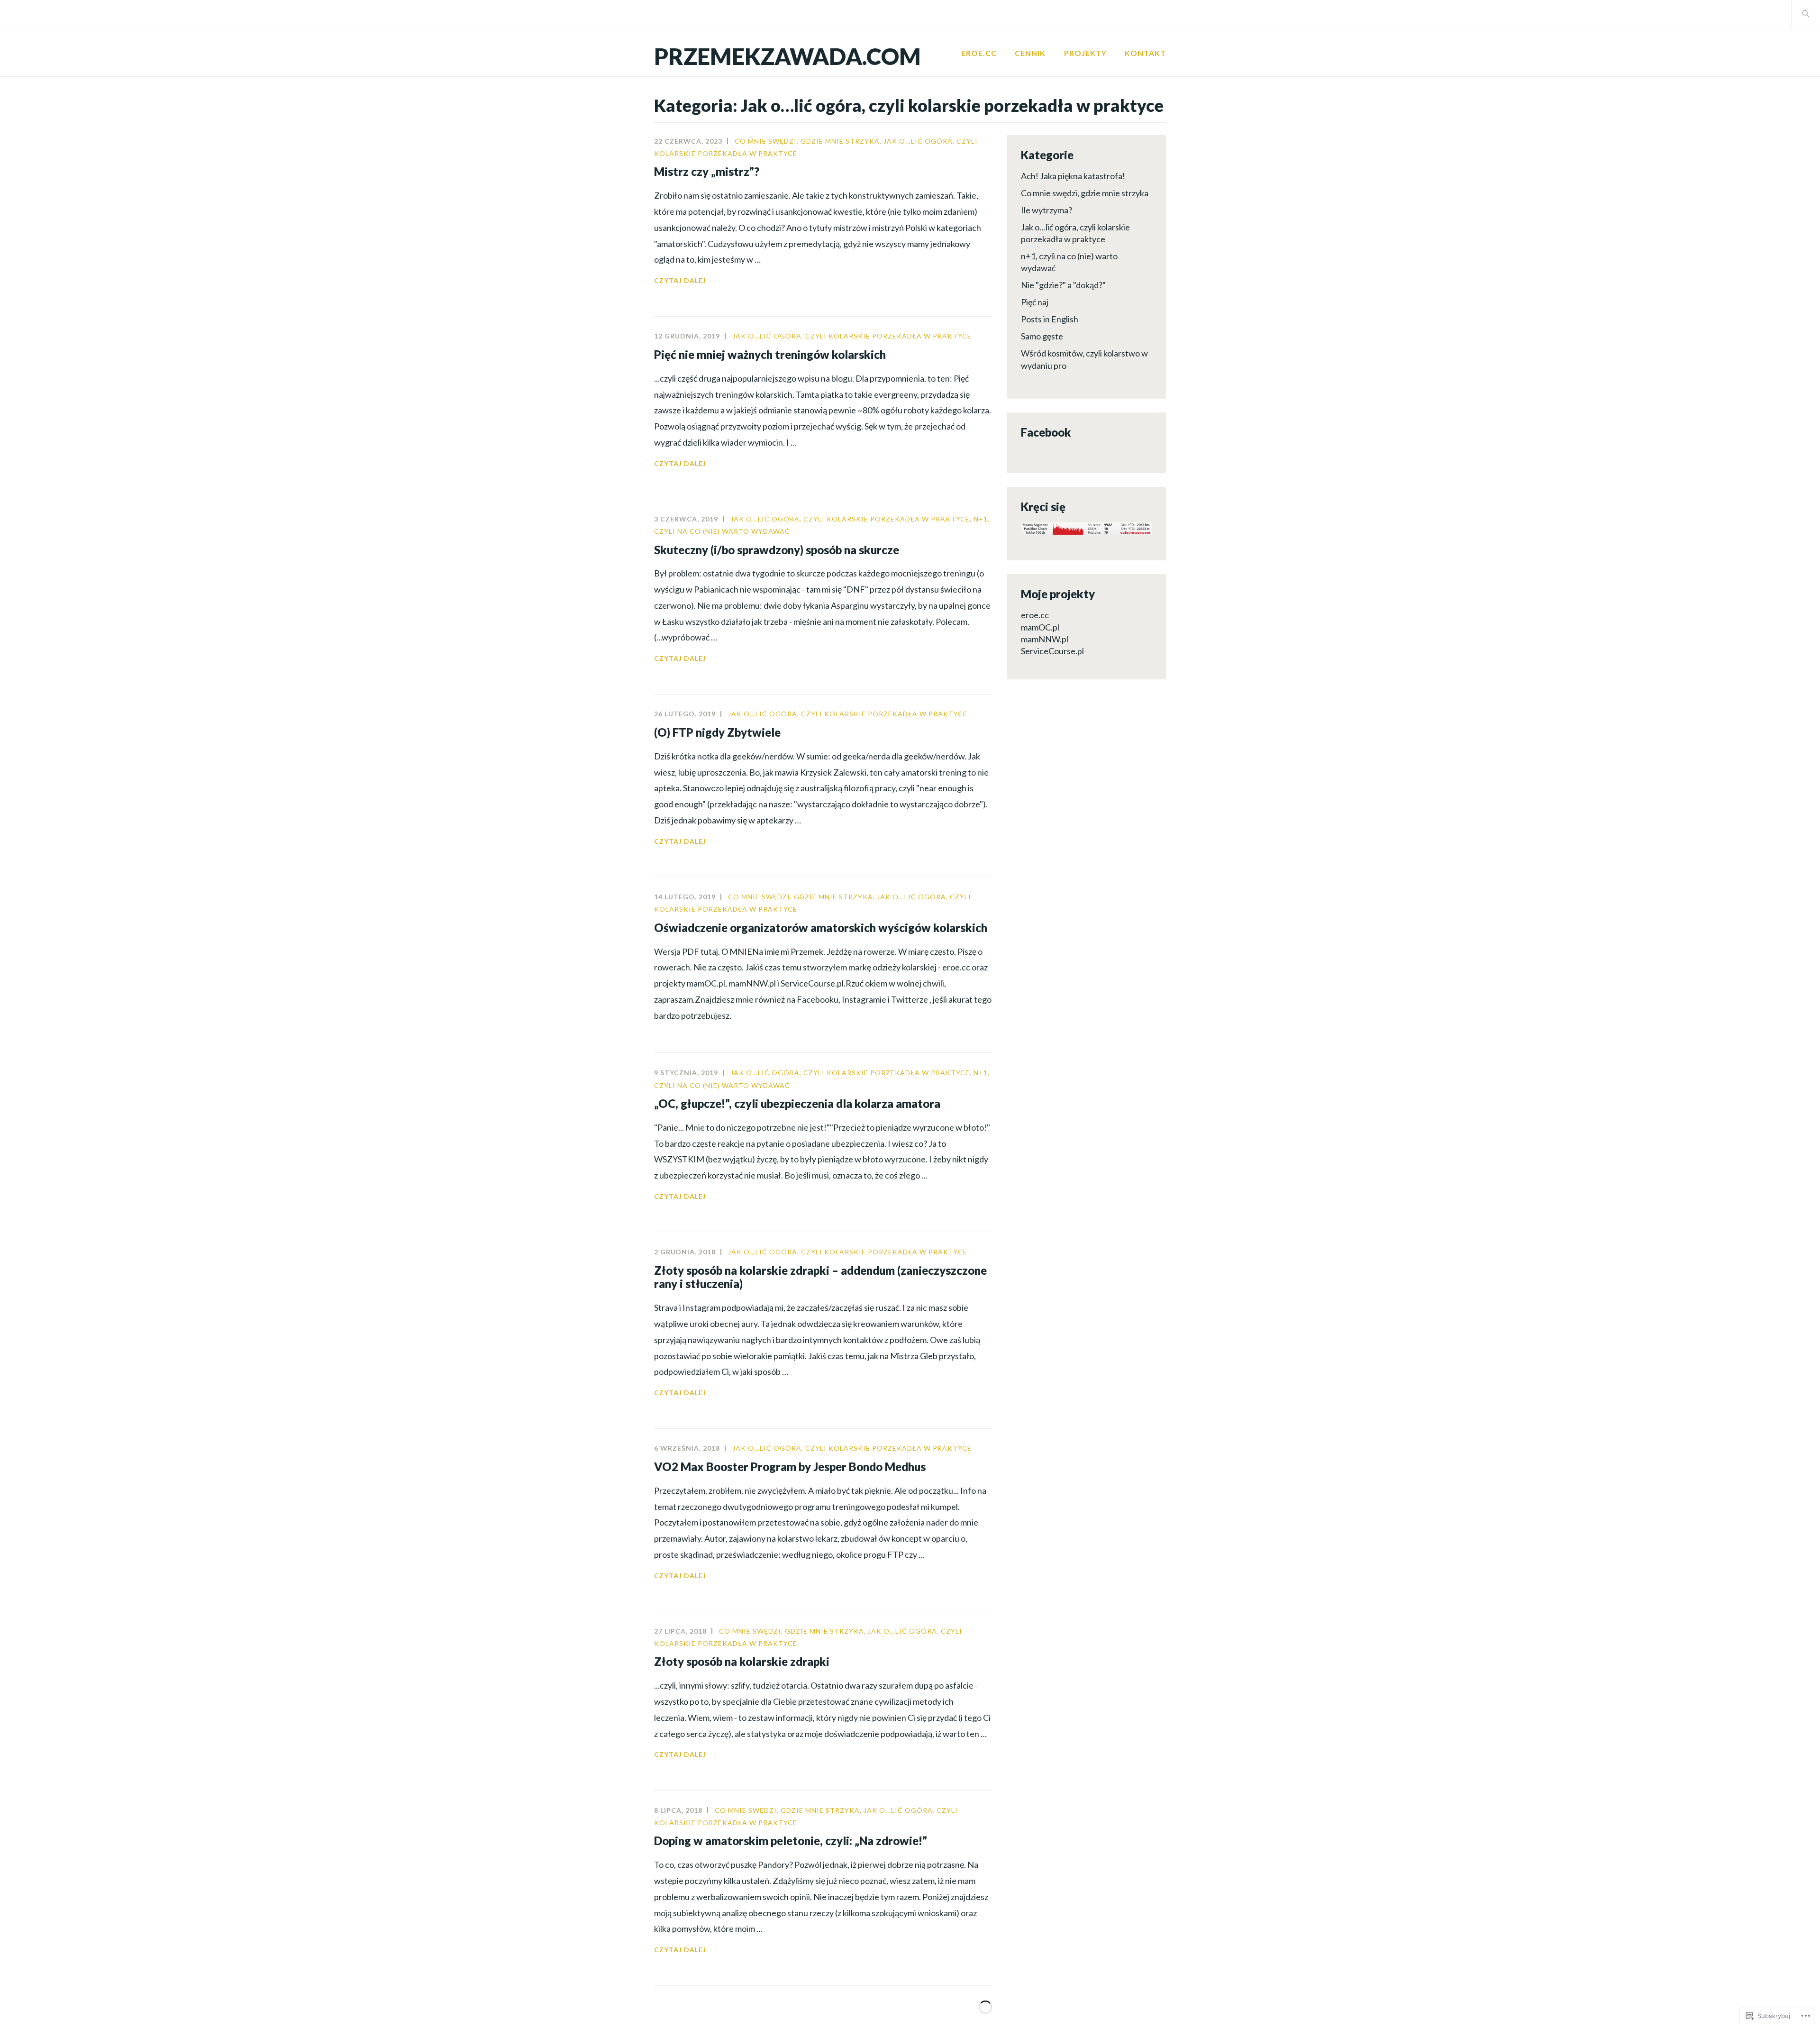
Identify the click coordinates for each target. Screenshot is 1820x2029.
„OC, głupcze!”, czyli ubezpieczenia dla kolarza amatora (797, 1103)
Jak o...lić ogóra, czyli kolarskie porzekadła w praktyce (852, 336)
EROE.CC (979, 53)
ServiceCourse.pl (1052, 651)
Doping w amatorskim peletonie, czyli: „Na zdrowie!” (791, 1841)
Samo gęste (1042, 336)
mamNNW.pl (1045, 639)
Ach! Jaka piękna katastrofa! (1073, 176)
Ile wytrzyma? (1046, 210)
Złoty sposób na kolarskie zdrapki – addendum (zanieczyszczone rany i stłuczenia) (820, 1277)
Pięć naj (1035, 302)
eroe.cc (1035, 615)
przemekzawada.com (787, 56)
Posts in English (1050, 319)
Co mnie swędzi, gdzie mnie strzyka (807, 141)
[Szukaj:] (1806, 14)
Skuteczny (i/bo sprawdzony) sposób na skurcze (777, 550)
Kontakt (1145, 53)
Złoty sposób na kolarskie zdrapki (742, 1661)
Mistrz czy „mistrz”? (707, 171)
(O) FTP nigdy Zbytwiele (717, 732)
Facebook (1046, 432)
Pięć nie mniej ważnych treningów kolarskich (770, 354)
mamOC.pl (1040, 627)
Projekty (1085, 53)
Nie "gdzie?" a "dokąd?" (1063, 285)
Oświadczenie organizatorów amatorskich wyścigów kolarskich (821, 928)
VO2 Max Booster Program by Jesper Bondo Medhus (790, 1467)
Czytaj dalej (680, 281)
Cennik (1030, 53)
